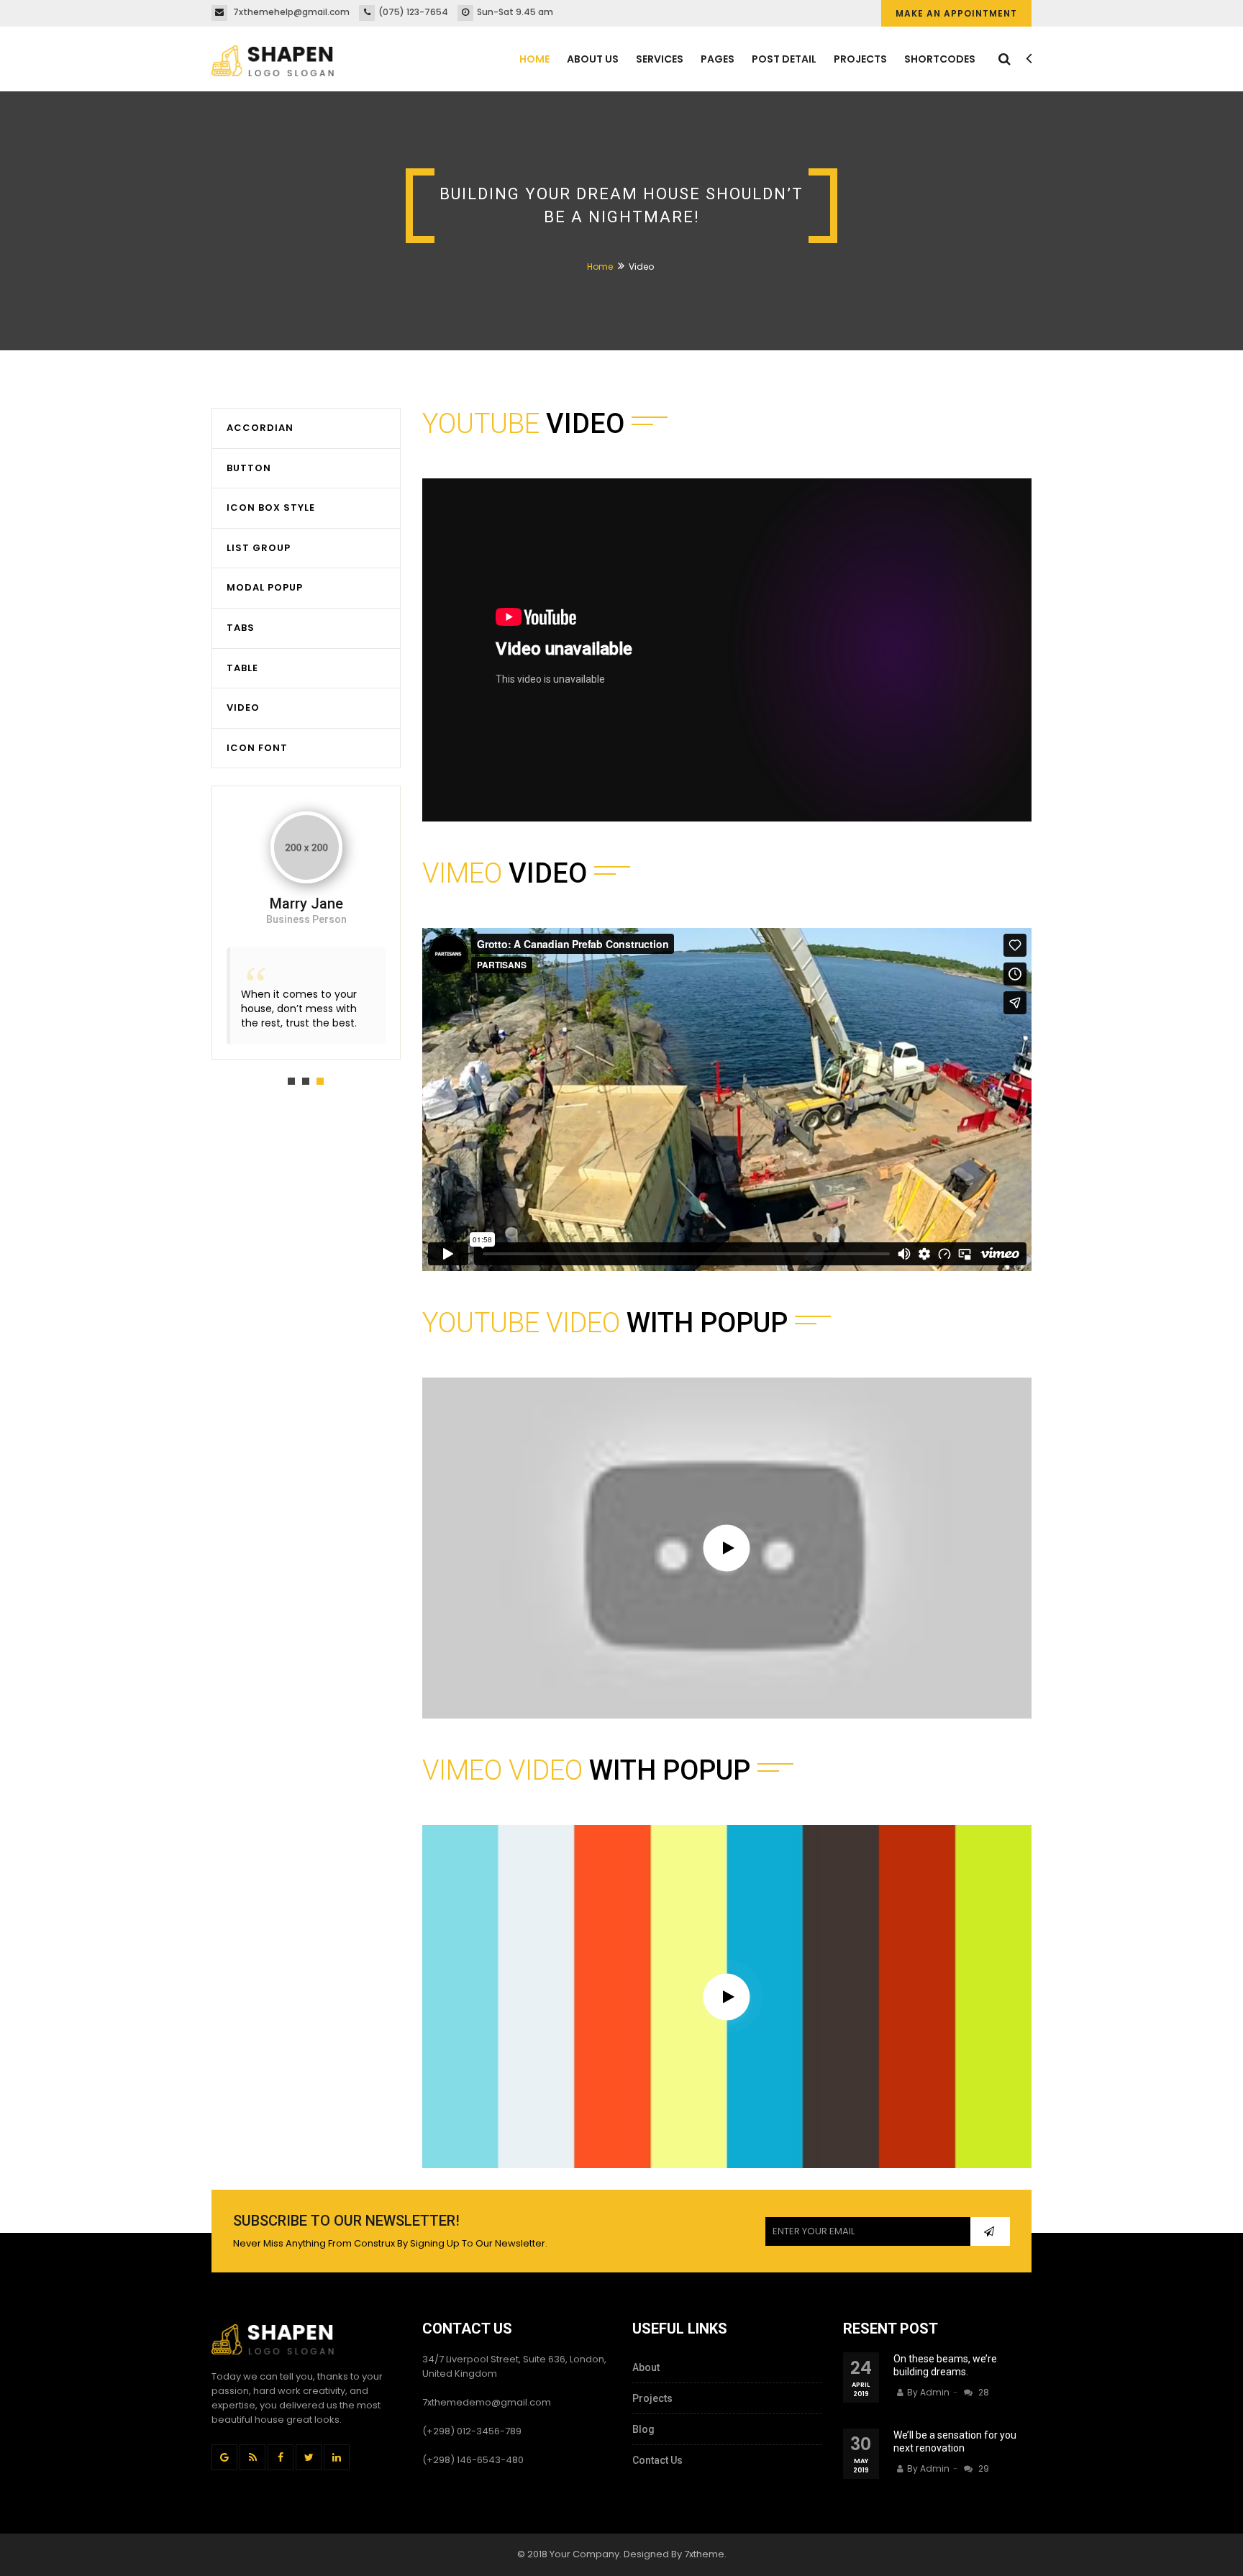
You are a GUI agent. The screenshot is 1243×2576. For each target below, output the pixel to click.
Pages (718, 59)
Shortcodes (940, 59)
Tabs (241, 628)
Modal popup (265, 587)
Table (242, 668)
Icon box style (271, 508)
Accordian (260, 428)
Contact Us (657, 2460)
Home (534, 59)
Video (243, 707)
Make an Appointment (956, 13)
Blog (643, 2429)
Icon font (257, 748)
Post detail (784, 59)
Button (249, 468)
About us (593, 59)
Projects (860, 59)
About (646, 2367)
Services (660, 59)
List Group (259, 548)
